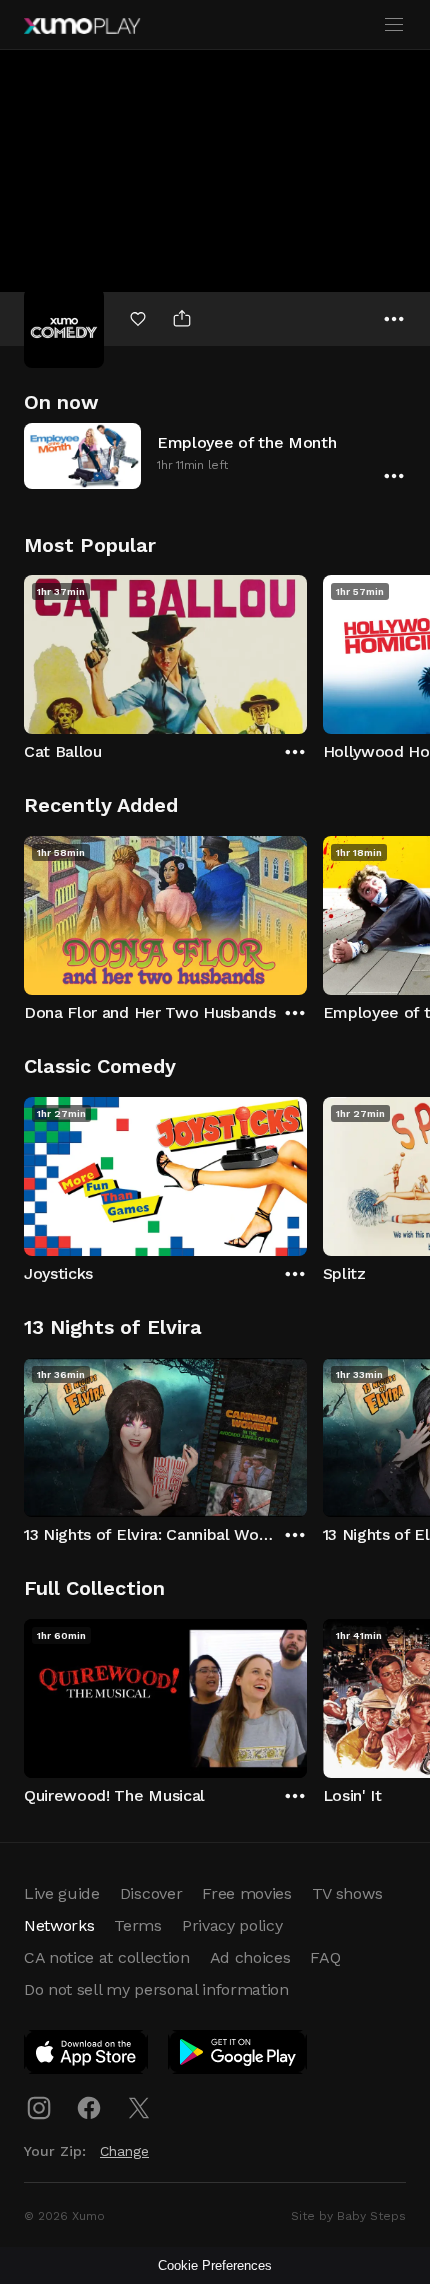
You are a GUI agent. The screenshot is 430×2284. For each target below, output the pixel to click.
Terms (137, 1925)
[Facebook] (89, 2108)
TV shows (347, 1893)
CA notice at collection (107, 1957)
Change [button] (124, 2151)
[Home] (82, 26)
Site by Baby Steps (348, 2216)
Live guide (62, 1893)
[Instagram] (39, 2108)
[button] (215, 455)
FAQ (325, 1957)
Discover (151, 1893)
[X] (139, 2108)
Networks (59, 1925)
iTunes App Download (87, 2056)
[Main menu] (394, 25)
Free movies (246, 1893)
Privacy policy (232, 1925)
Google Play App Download (238, 2056)
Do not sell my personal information (156, 1989)
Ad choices (250, 1957)
